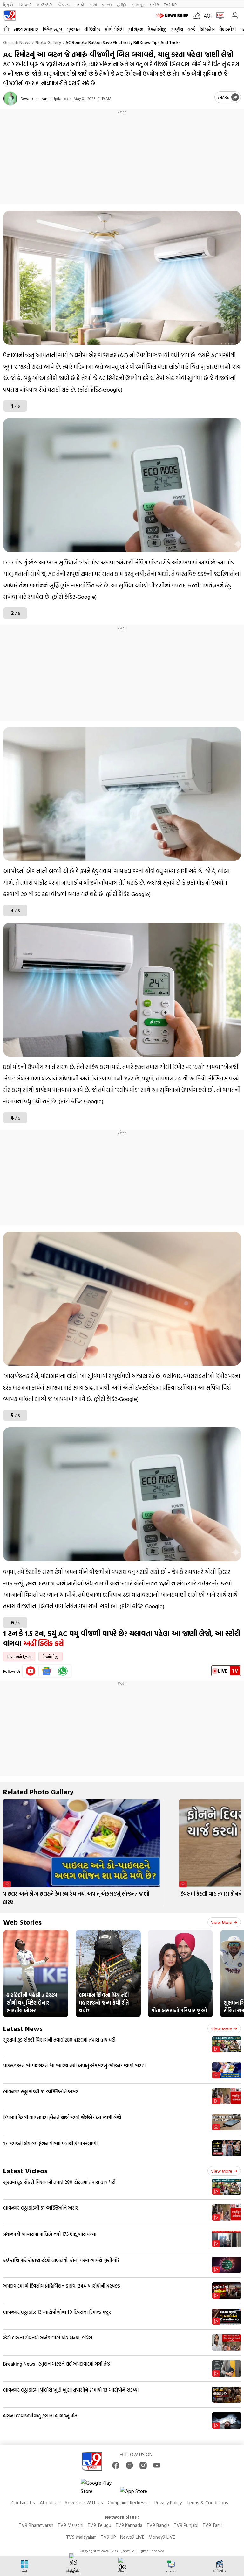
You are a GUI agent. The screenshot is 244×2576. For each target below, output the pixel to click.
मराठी (80, 4)
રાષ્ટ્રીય (177, 29)
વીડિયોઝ (92, 29)
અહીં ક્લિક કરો (44, 1643)
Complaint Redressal (129, 2503)
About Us (50, 2503)
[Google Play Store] (100, 2487)
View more (222, 1922)
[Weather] (198, 16)
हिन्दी (9, 4)
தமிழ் (122, 4)
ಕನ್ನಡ (44, 4)
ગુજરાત (73, 29)
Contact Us (23, 2503)
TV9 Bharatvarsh (36, 2525)
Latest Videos (25, 2171)
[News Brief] (173, 16)
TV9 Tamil (213, 2525)
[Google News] (47, 1671)
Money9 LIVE (162, 2537)
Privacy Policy (168, 2503)
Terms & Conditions (207, 2503)
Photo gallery (48, 42)
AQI (208, 16)
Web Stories (22, 1922)
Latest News (23, 2028)
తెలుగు (64, 4)
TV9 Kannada (129, 2525)
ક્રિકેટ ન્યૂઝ (52, 29)
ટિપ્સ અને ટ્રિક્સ (19, 1657)
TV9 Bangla (158, 2525)
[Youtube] (31, 1671)
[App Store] (139, 2493)
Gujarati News (17, 42)
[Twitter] (129, 2465)
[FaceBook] (116, 2465)
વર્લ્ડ (191, 29)
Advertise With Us (84, 2503)
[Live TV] (219, 16)
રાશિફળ (136, 29)
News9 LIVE (132, 2537)
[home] (7, 29)
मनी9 (154, 4)
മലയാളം (138, 4)
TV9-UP (170, 4)
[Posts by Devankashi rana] (10, 99)
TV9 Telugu (99, 2525)
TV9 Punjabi (186, 2525)
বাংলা (93, 4)
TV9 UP (108, 2537)
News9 (25, 4)
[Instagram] (143, 2465)
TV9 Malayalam (81, 2537)
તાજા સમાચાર (26, 29)
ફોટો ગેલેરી (114, 29)
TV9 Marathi (70, 2525)
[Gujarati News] (10, 16)
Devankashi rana (35, 98)
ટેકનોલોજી (157, 29)
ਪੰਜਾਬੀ (107, 4)
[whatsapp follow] (63, 1671)
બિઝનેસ (207, 29)
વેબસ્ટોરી (227, 29)
